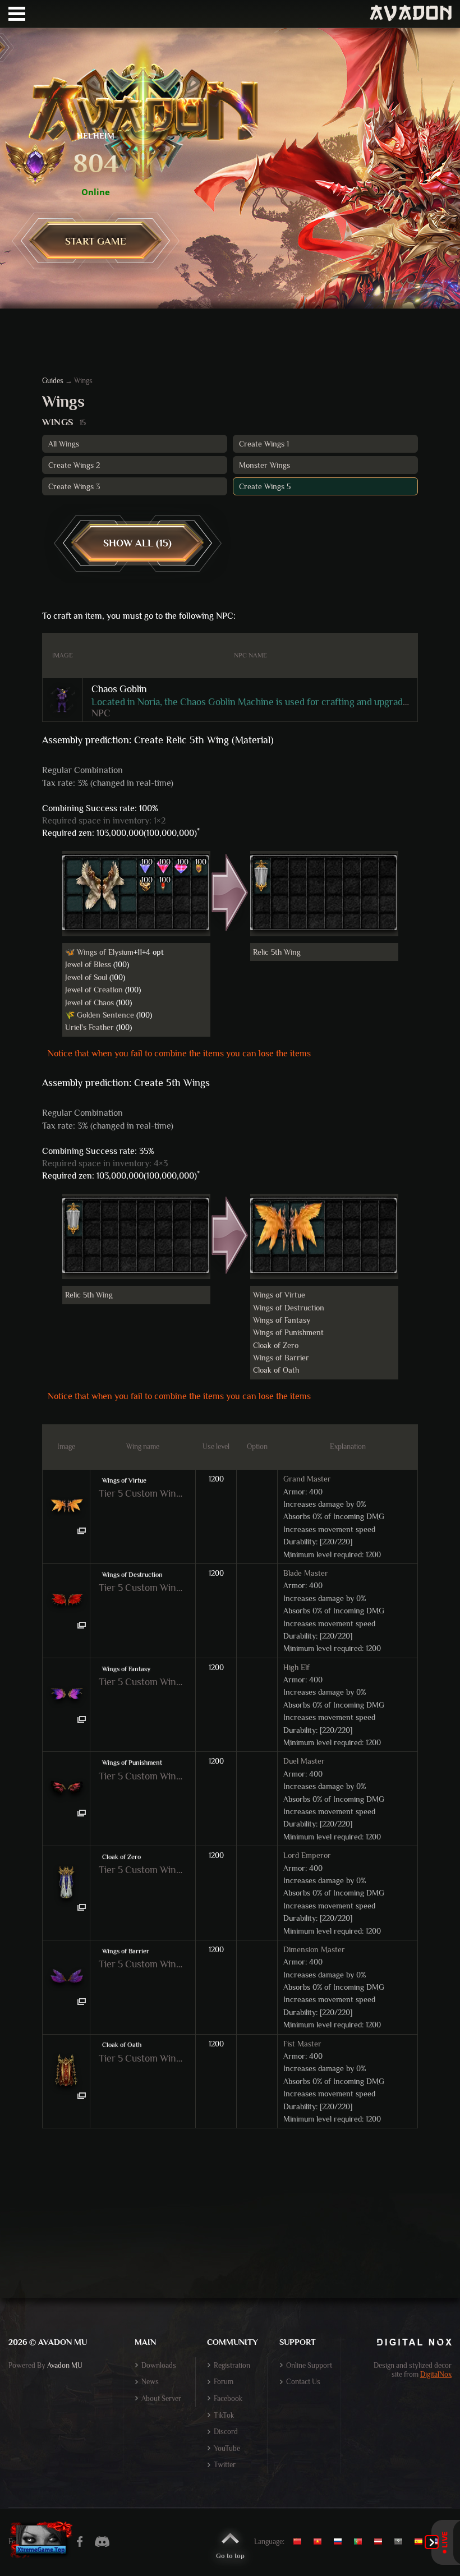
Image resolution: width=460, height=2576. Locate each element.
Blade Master (306, 1573)
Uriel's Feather (89, 1027)
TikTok (224, 2415)
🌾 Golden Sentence (100, 1015)
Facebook (228, 2398)
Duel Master (304, 1761)
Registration (232, 2365)
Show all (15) (137, 543)
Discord (226, 2432)
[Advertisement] (230, 2232)
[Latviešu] (381, 2542)
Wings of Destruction (289, 1308)
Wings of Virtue (279, 1295)
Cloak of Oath (276, 1370)
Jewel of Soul (86, 977)
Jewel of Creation (94, 990)
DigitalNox (436, 2374)
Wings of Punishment (288, 1332)
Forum (224, 2382)
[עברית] (401, 2542)
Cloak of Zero (276, 1345)
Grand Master (307, 1479)
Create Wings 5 (265, 486)
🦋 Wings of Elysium (99, 952)
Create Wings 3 (74, 486)
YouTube (227, 2448)
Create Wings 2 (74, 465)
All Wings (64, 444)
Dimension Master (314, 1949)
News (150, 2382)
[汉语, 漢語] (302, 2542)
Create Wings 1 (264, 444)
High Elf (296, 1667)
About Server (161, 2398)
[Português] (361, 2542)
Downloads (159, 2365)
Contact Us (303, 2382)
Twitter (225, 2465)
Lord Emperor (307, 1855)
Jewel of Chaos (89, 1002)
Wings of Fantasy (282, 1320)
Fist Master (302, 2044)
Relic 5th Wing (277, 952)
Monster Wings (264, 465)
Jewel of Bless (88, 964)
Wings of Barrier (281, 1358)
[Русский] (341, 2542)
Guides (53, 381)
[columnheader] (63, 656)
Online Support (309, 2365)
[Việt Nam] (320, 2542)
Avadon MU (65, 2365)
